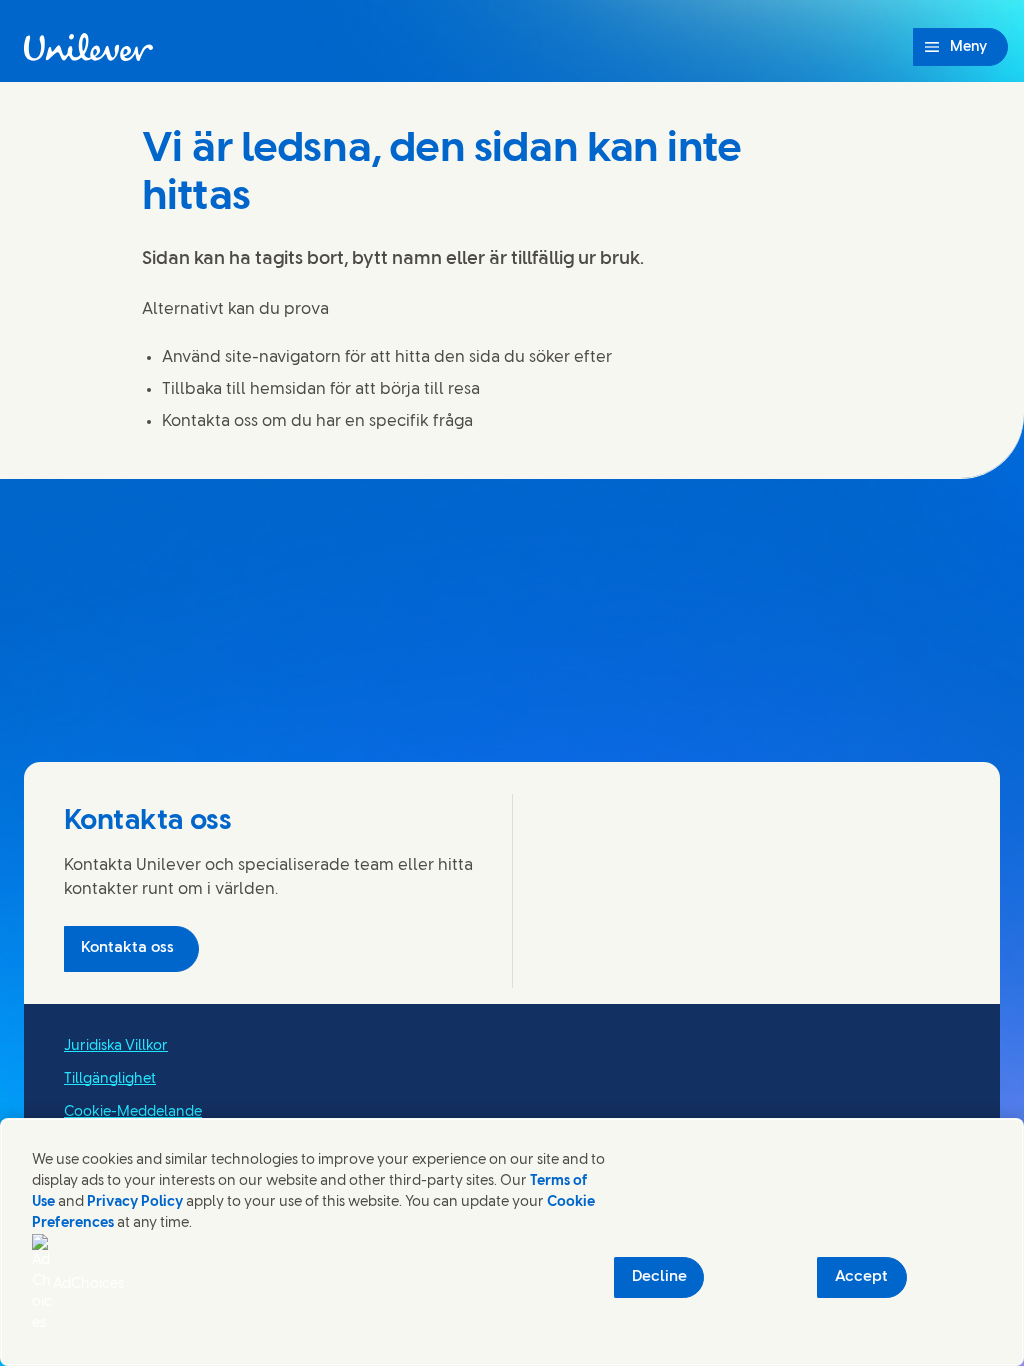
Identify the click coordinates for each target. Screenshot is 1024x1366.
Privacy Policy (135, 1202)
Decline (659, 1277)
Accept (861, 1277)
